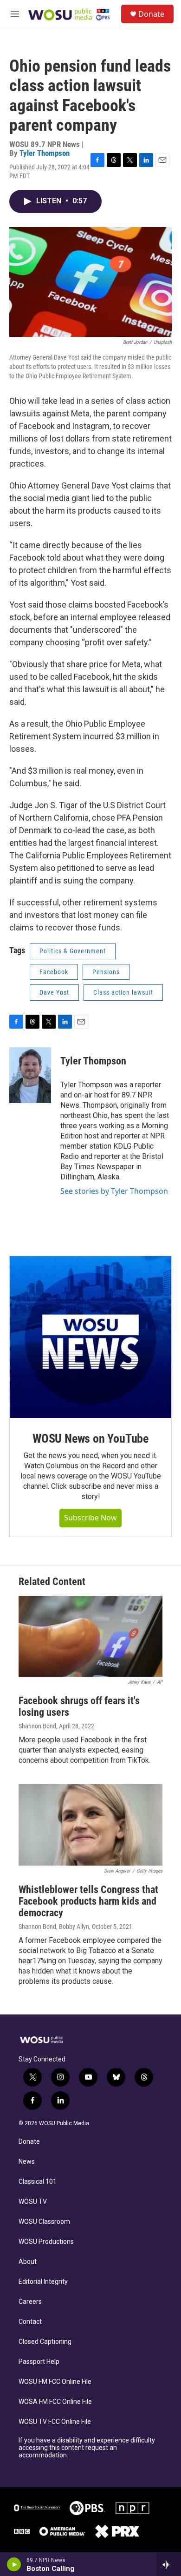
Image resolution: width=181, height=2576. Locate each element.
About (28, 2262)
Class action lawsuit (123, 992)
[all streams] (169, 2564)
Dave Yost (54, 992)
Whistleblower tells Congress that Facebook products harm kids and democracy (88, 1901)
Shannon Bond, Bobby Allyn (54, 1927)
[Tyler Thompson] (30, 1075)
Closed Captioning (45, 2342)
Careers (30, 2302)
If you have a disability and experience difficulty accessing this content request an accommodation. (87, 2448)
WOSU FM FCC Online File (55, 2382)
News (27, 2162)
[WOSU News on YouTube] (90, 1337)
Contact (30, 2322)
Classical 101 (38, 2182)
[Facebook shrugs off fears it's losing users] (90, 1636)
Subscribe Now (90, 1518)
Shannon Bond (37, 1726)
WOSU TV (33, 2202)
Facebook (54, 972)
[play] (14, 2564)
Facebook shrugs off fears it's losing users (79, 1706)
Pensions (106, 972)
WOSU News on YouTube (90, 1439)
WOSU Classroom (44, 2222)
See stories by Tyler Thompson (114, 1191)
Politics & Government (73, 951)
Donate (151, 14)
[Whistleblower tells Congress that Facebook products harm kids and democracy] (90, 1825)
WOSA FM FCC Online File (55, 2402)
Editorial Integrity (43, 2282)
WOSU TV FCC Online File (55, 2422)
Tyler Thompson (45, 153)
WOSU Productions (46, 2242)
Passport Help (39, 2362)
